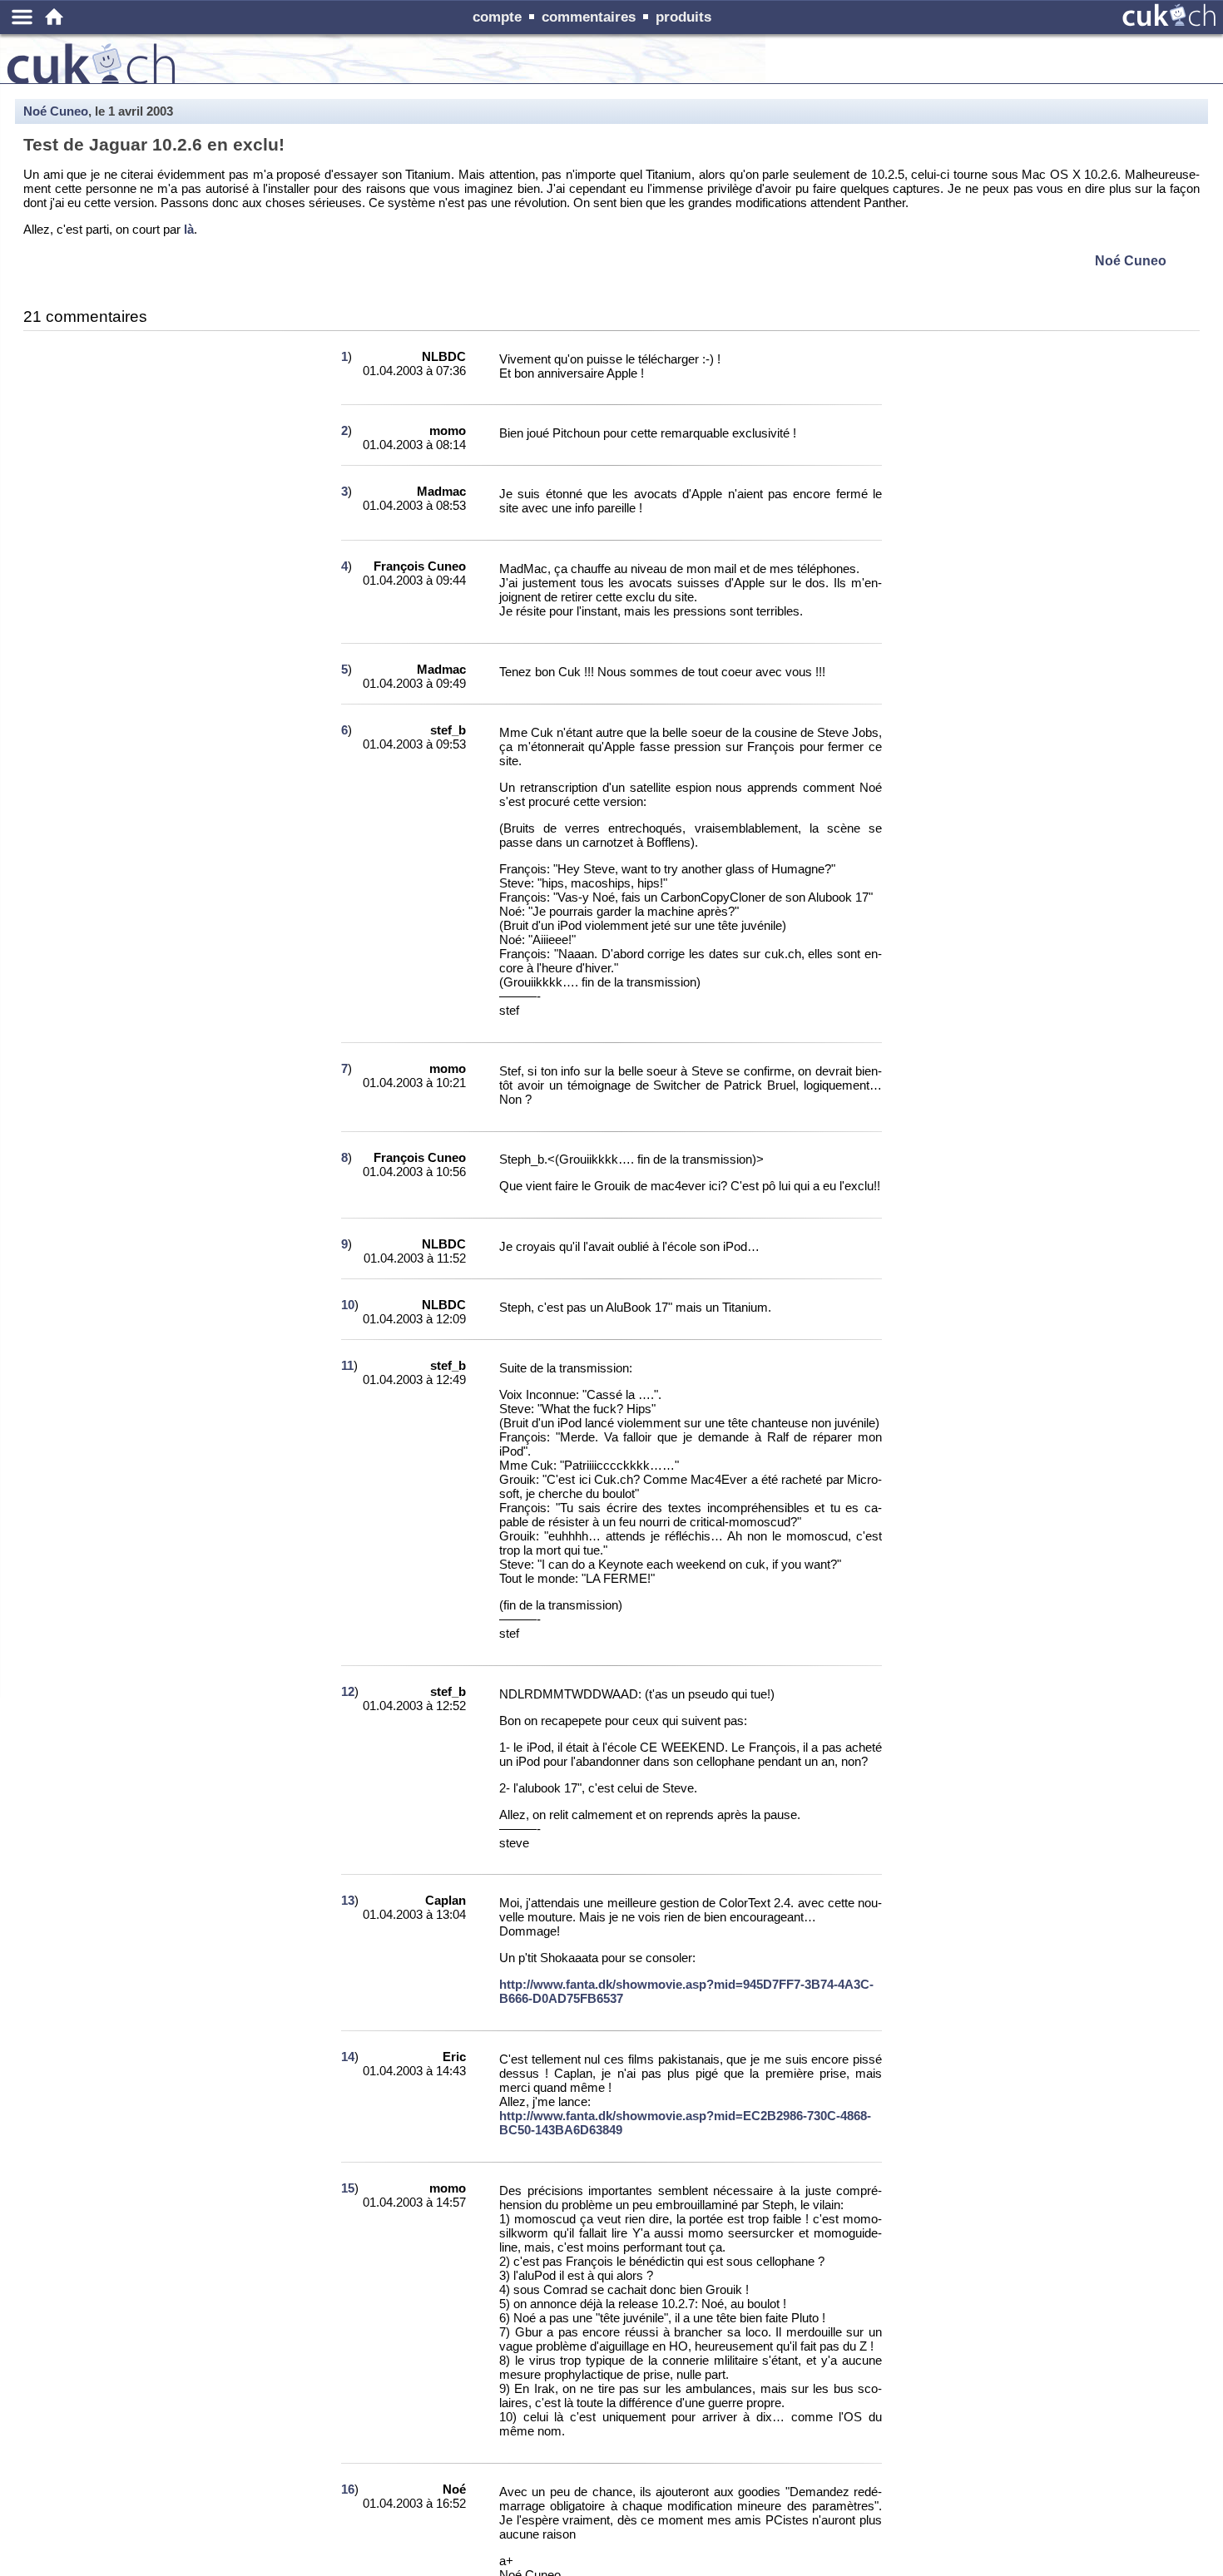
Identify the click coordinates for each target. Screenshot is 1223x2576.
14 (348, 2057)
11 (347, 1365)
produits (683, 17)
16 (348, 2489)
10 (348, 1305)
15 (348, 2188)
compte (497, 17)
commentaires (589, 17)
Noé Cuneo (56, 111)
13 (348, 1900)
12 (348, 1691)
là (189, 229)
